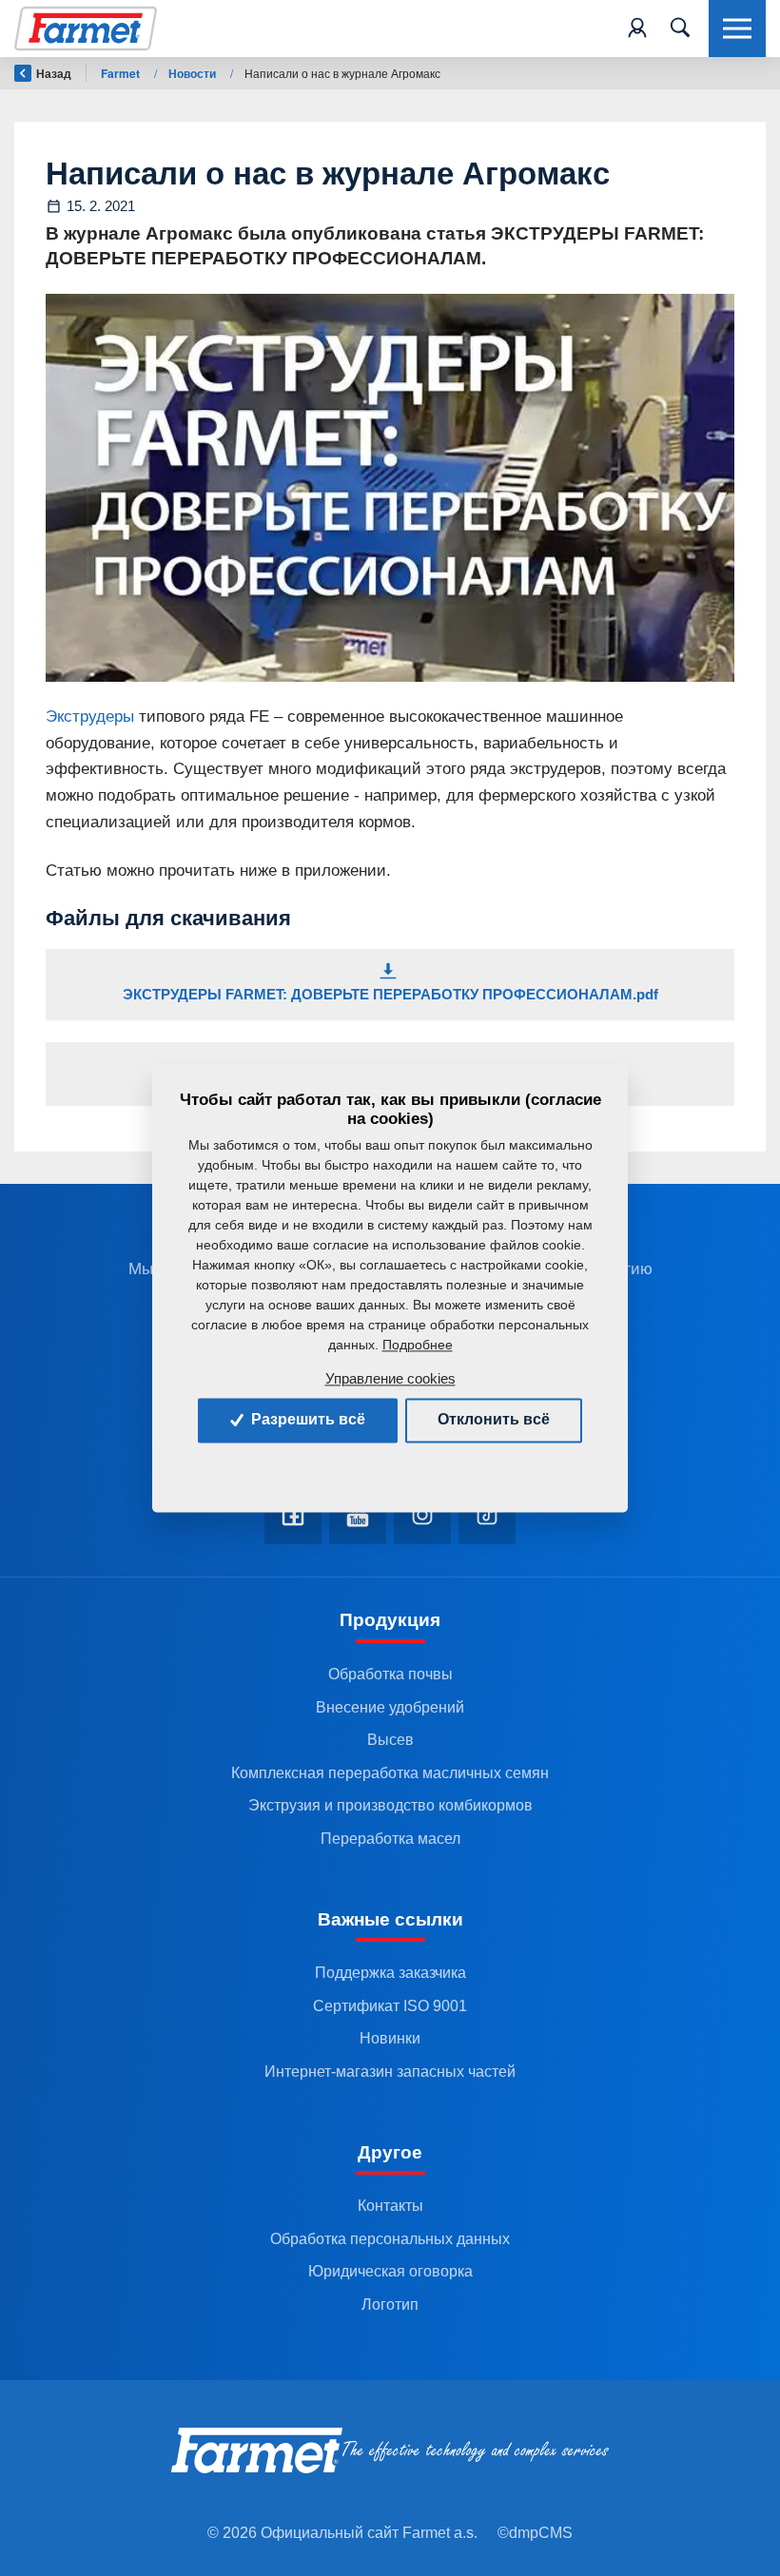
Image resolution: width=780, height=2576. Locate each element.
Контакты (390, 2206)
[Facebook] (293, 1516)
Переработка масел (390, 1839)
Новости (194, 73)
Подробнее (418, 1346)
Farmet (122, 73)
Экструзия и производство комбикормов (390, 1805)
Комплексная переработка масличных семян (390, 1773)
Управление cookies (390, 1379)
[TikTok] (487, 1516)
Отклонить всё (494, 1420)
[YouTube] (358, 1516)
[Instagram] (422, 1516)
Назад (54, 73)
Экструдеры (90, 716)
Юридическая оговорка (390, 2271)
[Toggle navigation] (680, 29)
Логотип (390, 2305)
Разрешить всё (306, 1420)
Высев (390, 1740)
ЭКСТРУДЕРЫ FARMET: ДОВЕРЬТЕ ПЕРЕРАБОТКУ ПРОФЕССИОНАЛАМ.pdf (390, 994)
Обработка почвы (390, 1674)
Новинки (390, 2038)
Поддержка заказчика (390, 1973)
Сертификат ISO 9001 (390, 2006)
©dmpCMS (535, 2533)
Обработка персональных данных (390, 2239)
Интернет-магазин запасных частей (390, 2072)
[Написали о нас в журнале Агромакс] (390, 487)
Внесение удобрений (390, 1707)
